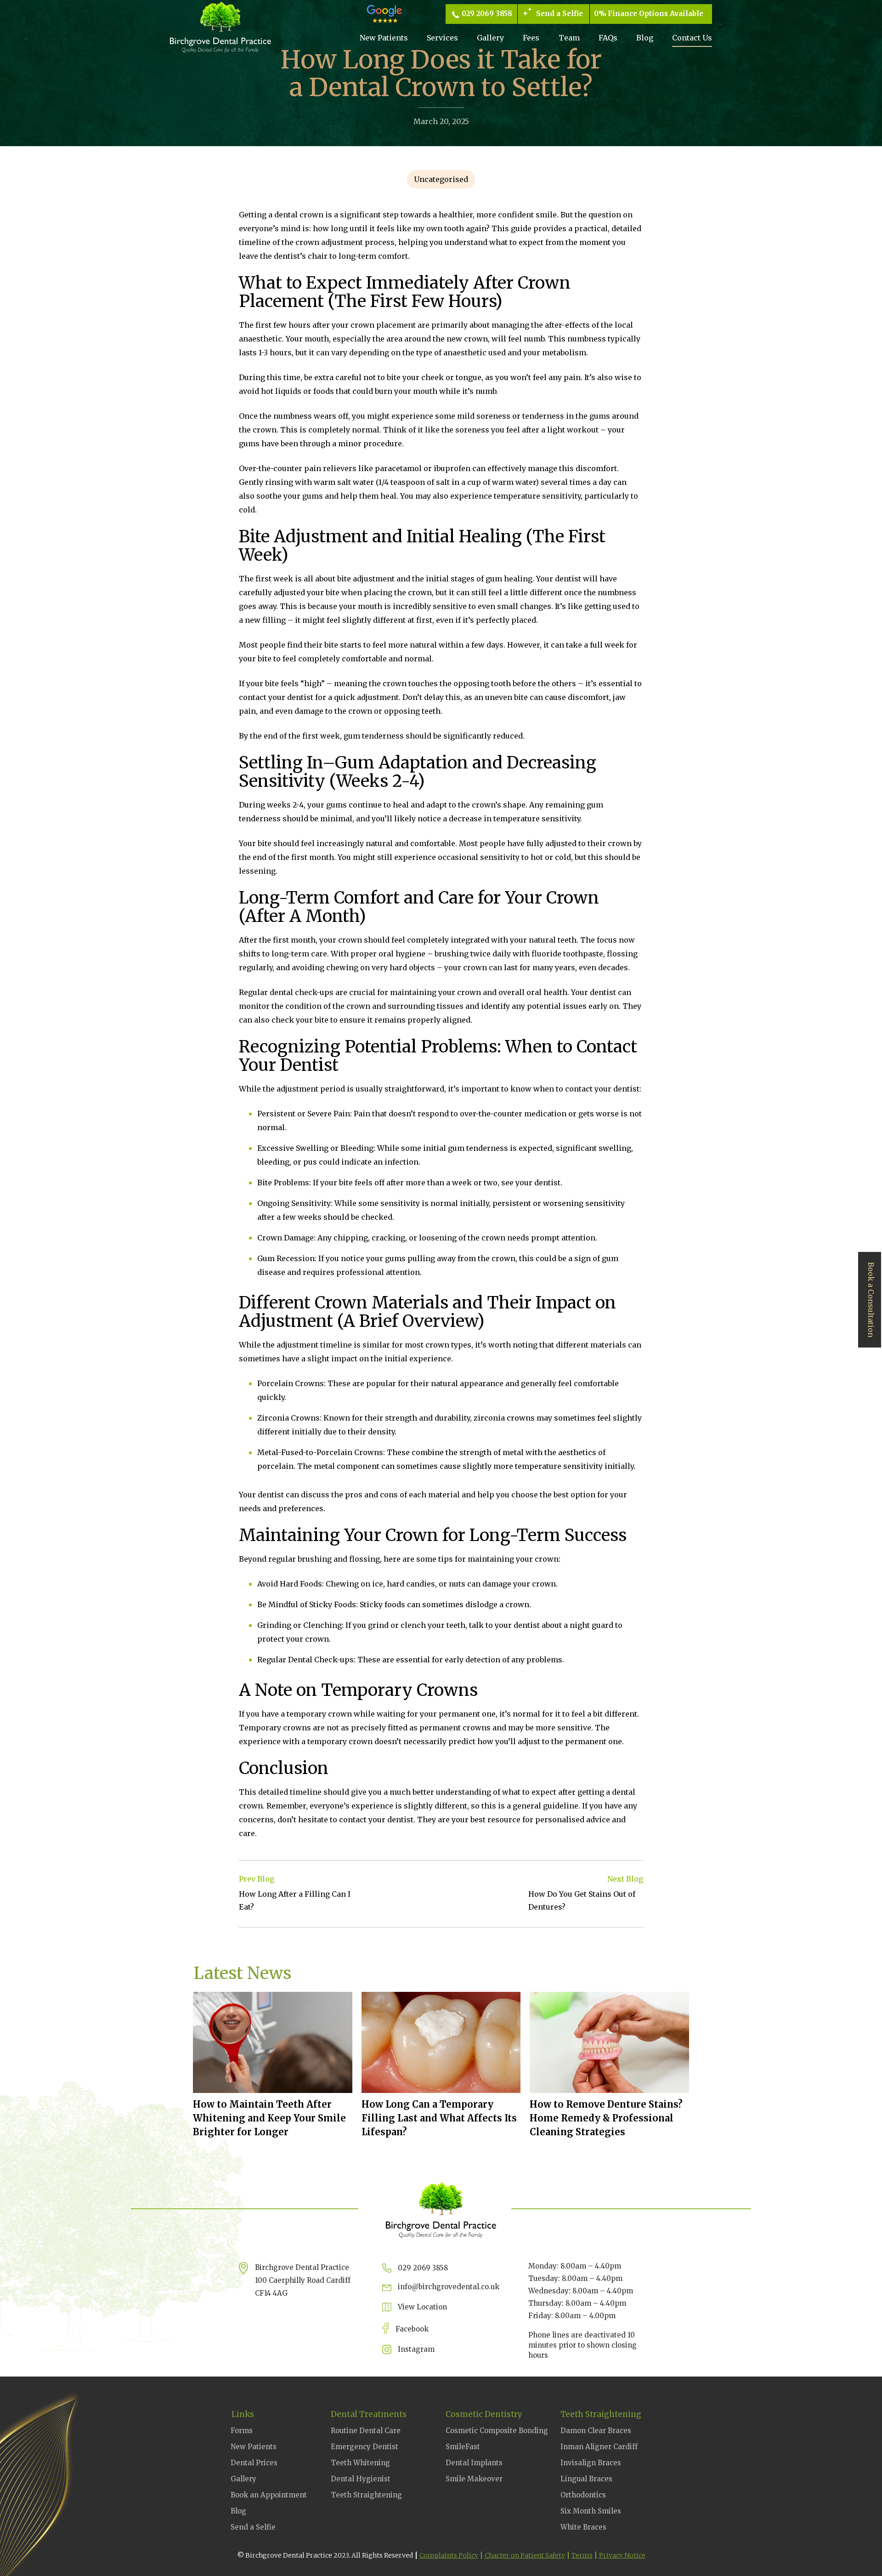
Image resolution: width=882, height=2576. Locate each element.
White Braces (583, 2527)
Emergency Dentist (365, 2447)
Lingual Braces (586, 2479)
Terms (582, 2555)
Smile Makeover (474, 2479)
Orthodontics (583, 2495)
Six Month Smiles (591, 2511)
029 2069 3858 (487, 14)
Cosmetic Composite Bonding (497, 2431)
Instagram (416, 2349)
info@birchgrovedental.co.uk (449, 2287)
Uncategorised (441, 179)
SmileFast (463, 2447)
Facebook (412, 2329)
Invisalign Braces (591, 2463)
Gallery (490, 38)
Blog (645, 38)
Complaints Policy (449, 2555)
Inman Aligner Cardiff (599, 2447)
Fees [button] (531, 38)
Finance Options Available (656, 14)
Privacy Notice (622, 2555)
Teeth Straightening (366, 2495)
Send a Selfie (560, 14)
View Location (422, 2307)
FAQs (608, 38)
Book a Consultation (871, 1300)
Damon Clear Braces (596, 2431)
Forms (242, 2431)
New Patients (384, 38)
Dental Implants (474, 2463)
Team (569, 38)
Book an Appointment (269, 2495)
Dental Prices (254, 2463)
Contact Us (692, 38)
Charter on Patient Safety (525, 2555)
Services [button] (442, 38)
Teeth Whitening (360, 2463)
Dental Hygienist (361, 2479)
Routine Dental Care (366, 2431)
